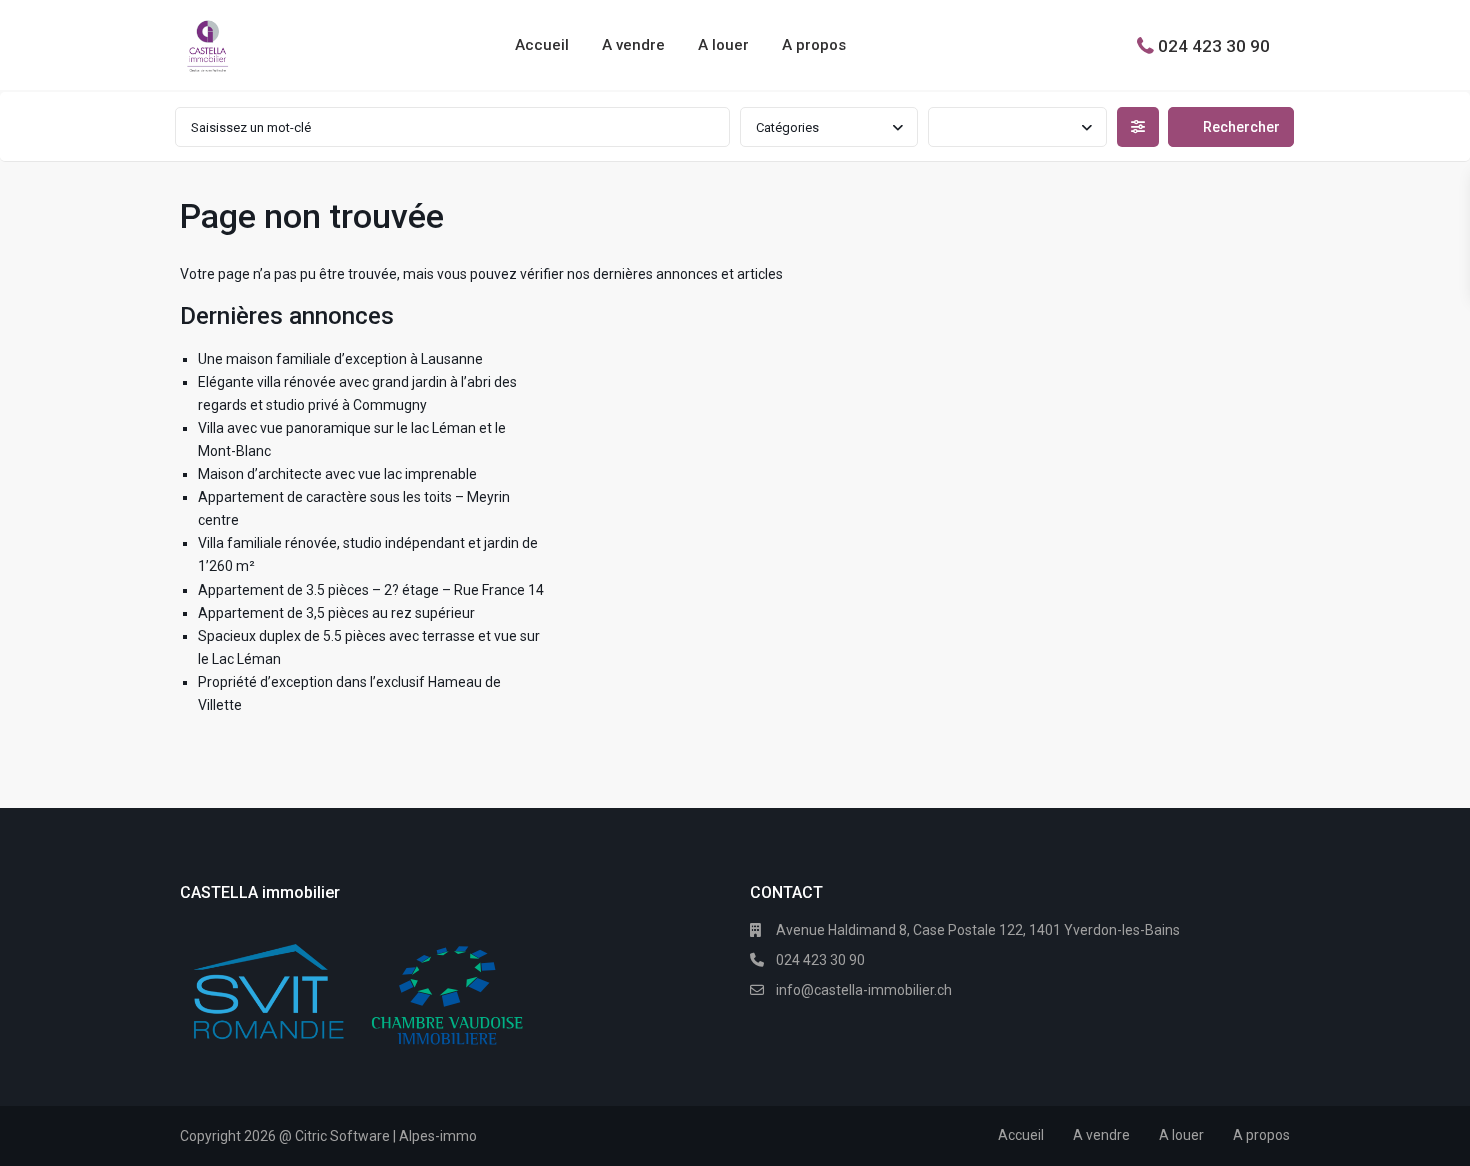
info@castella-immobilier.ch (864, 990)
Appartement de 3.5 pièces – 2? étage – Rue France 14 (371, 590)
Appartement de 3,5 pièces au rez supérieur (336, 613)
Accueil (542, 45)
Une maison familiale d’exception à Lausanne (340, 359)
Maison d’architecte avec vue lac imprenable (337, 474)
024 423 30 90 (1214, 45)
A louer (723, 45)
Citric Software (342, 1136)
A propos (814, 45)
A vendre (633, 45)
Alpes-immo (438, 1136)
